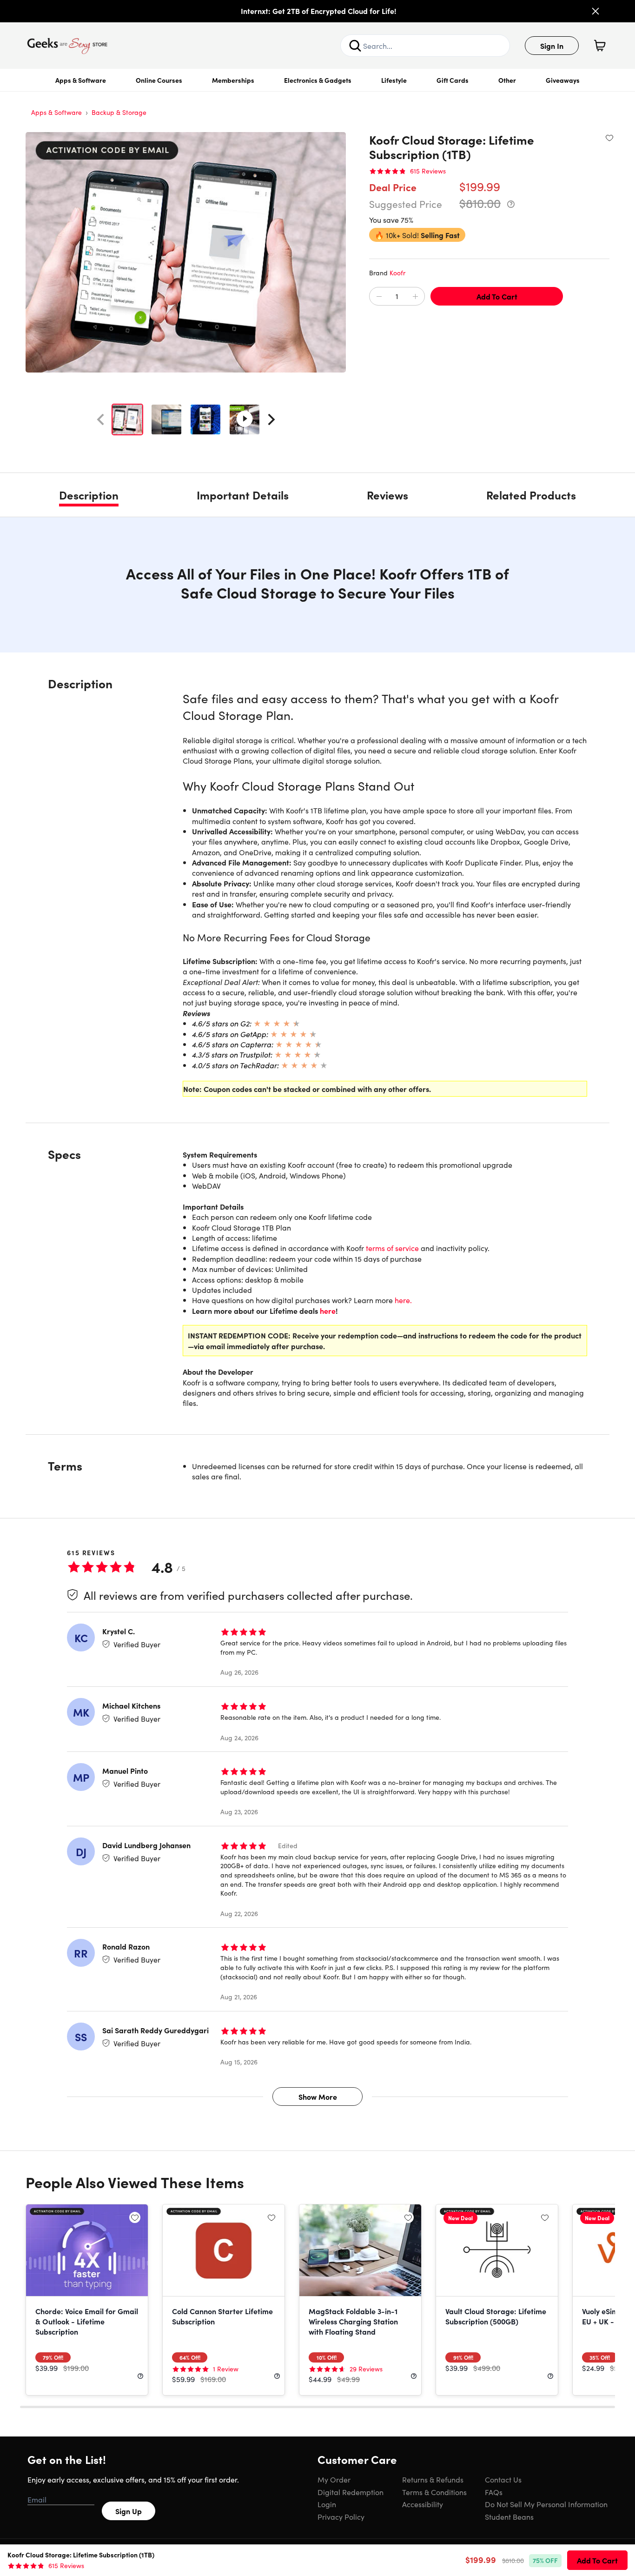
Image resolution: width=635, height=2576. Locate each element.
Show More (318, 2097)
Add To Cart (497, 296)
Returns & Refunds (433, 2479)
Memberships (233, 80)
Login (327, 2504)
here (328, 1311)
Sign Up (129, 2511)
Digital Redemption (351, 2492)
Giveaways (563, 80)
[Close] (595, 11)
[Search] (355, 46)
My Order (334, 2479)
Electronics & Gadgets (318, 80)
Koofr (397, 273)
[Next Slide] (271, 419)
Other (507, 80)
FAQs (494, 2492)
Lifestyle (394, 80)
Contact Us (503, 2479)
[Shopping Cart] (600, 46)
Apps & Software (81, 80)
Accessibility (423, 2504)
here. (403, 1300)
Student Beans (509, 2516)
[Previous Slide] (100, 419)
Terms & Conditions (434, 2492)
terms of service (392, 1248)
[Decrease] (379, 297)
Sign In (552, 46)
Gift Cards (453, 80)
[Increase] (415, 297)
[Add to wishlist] (609, 138)
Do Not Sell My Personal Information (546, 2504)
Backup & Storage (119, 112)
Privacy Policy (341, 2516)
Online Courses (159, 80)
